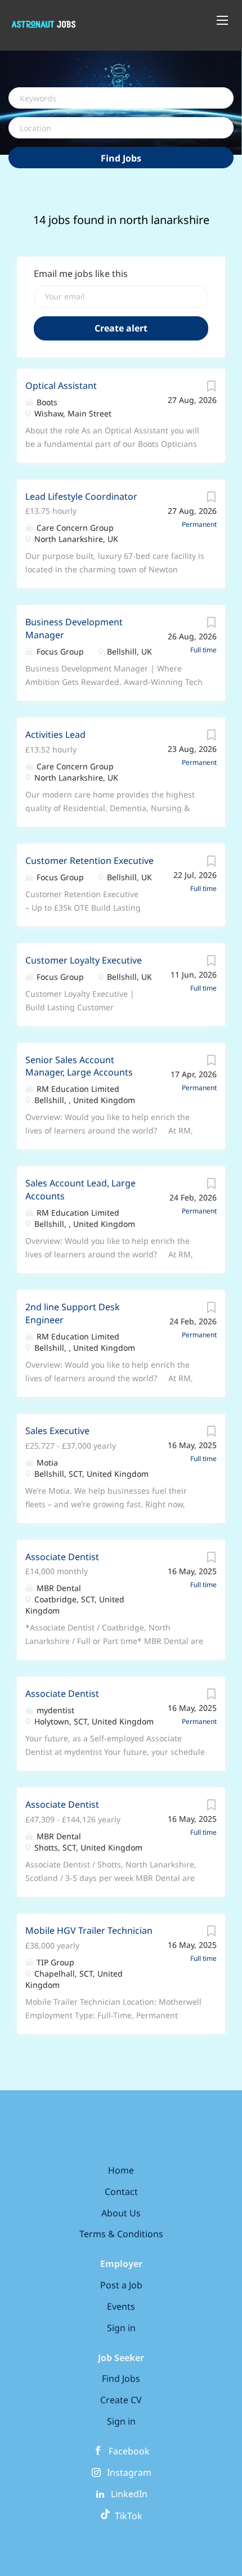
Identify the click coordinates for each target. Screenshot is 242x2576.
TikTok (126, 2516)
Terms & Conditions (121, 2234)
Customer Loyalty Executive (84, 960)
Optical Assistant (61, 386)
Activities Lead (55, 734)
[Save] (211, 389)
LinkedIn (129, 2494)
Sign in (121, 2328)
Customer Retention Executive (89, 861)
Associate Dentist (62, 1557)
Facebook (129, 2451)
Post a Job (121, 2285)
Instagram (129, 2472)
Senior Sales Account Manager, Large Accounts (79, 1066)
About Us (121, 2213)
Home (121, 2170)
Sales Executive (57, 1431)
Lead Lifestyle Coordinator (81, 496)
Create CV (121, 2400)
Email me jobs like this (81, 274)
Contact (121, 2192)
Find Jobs (121, 158)
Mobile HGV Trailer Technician (89, 1930)
